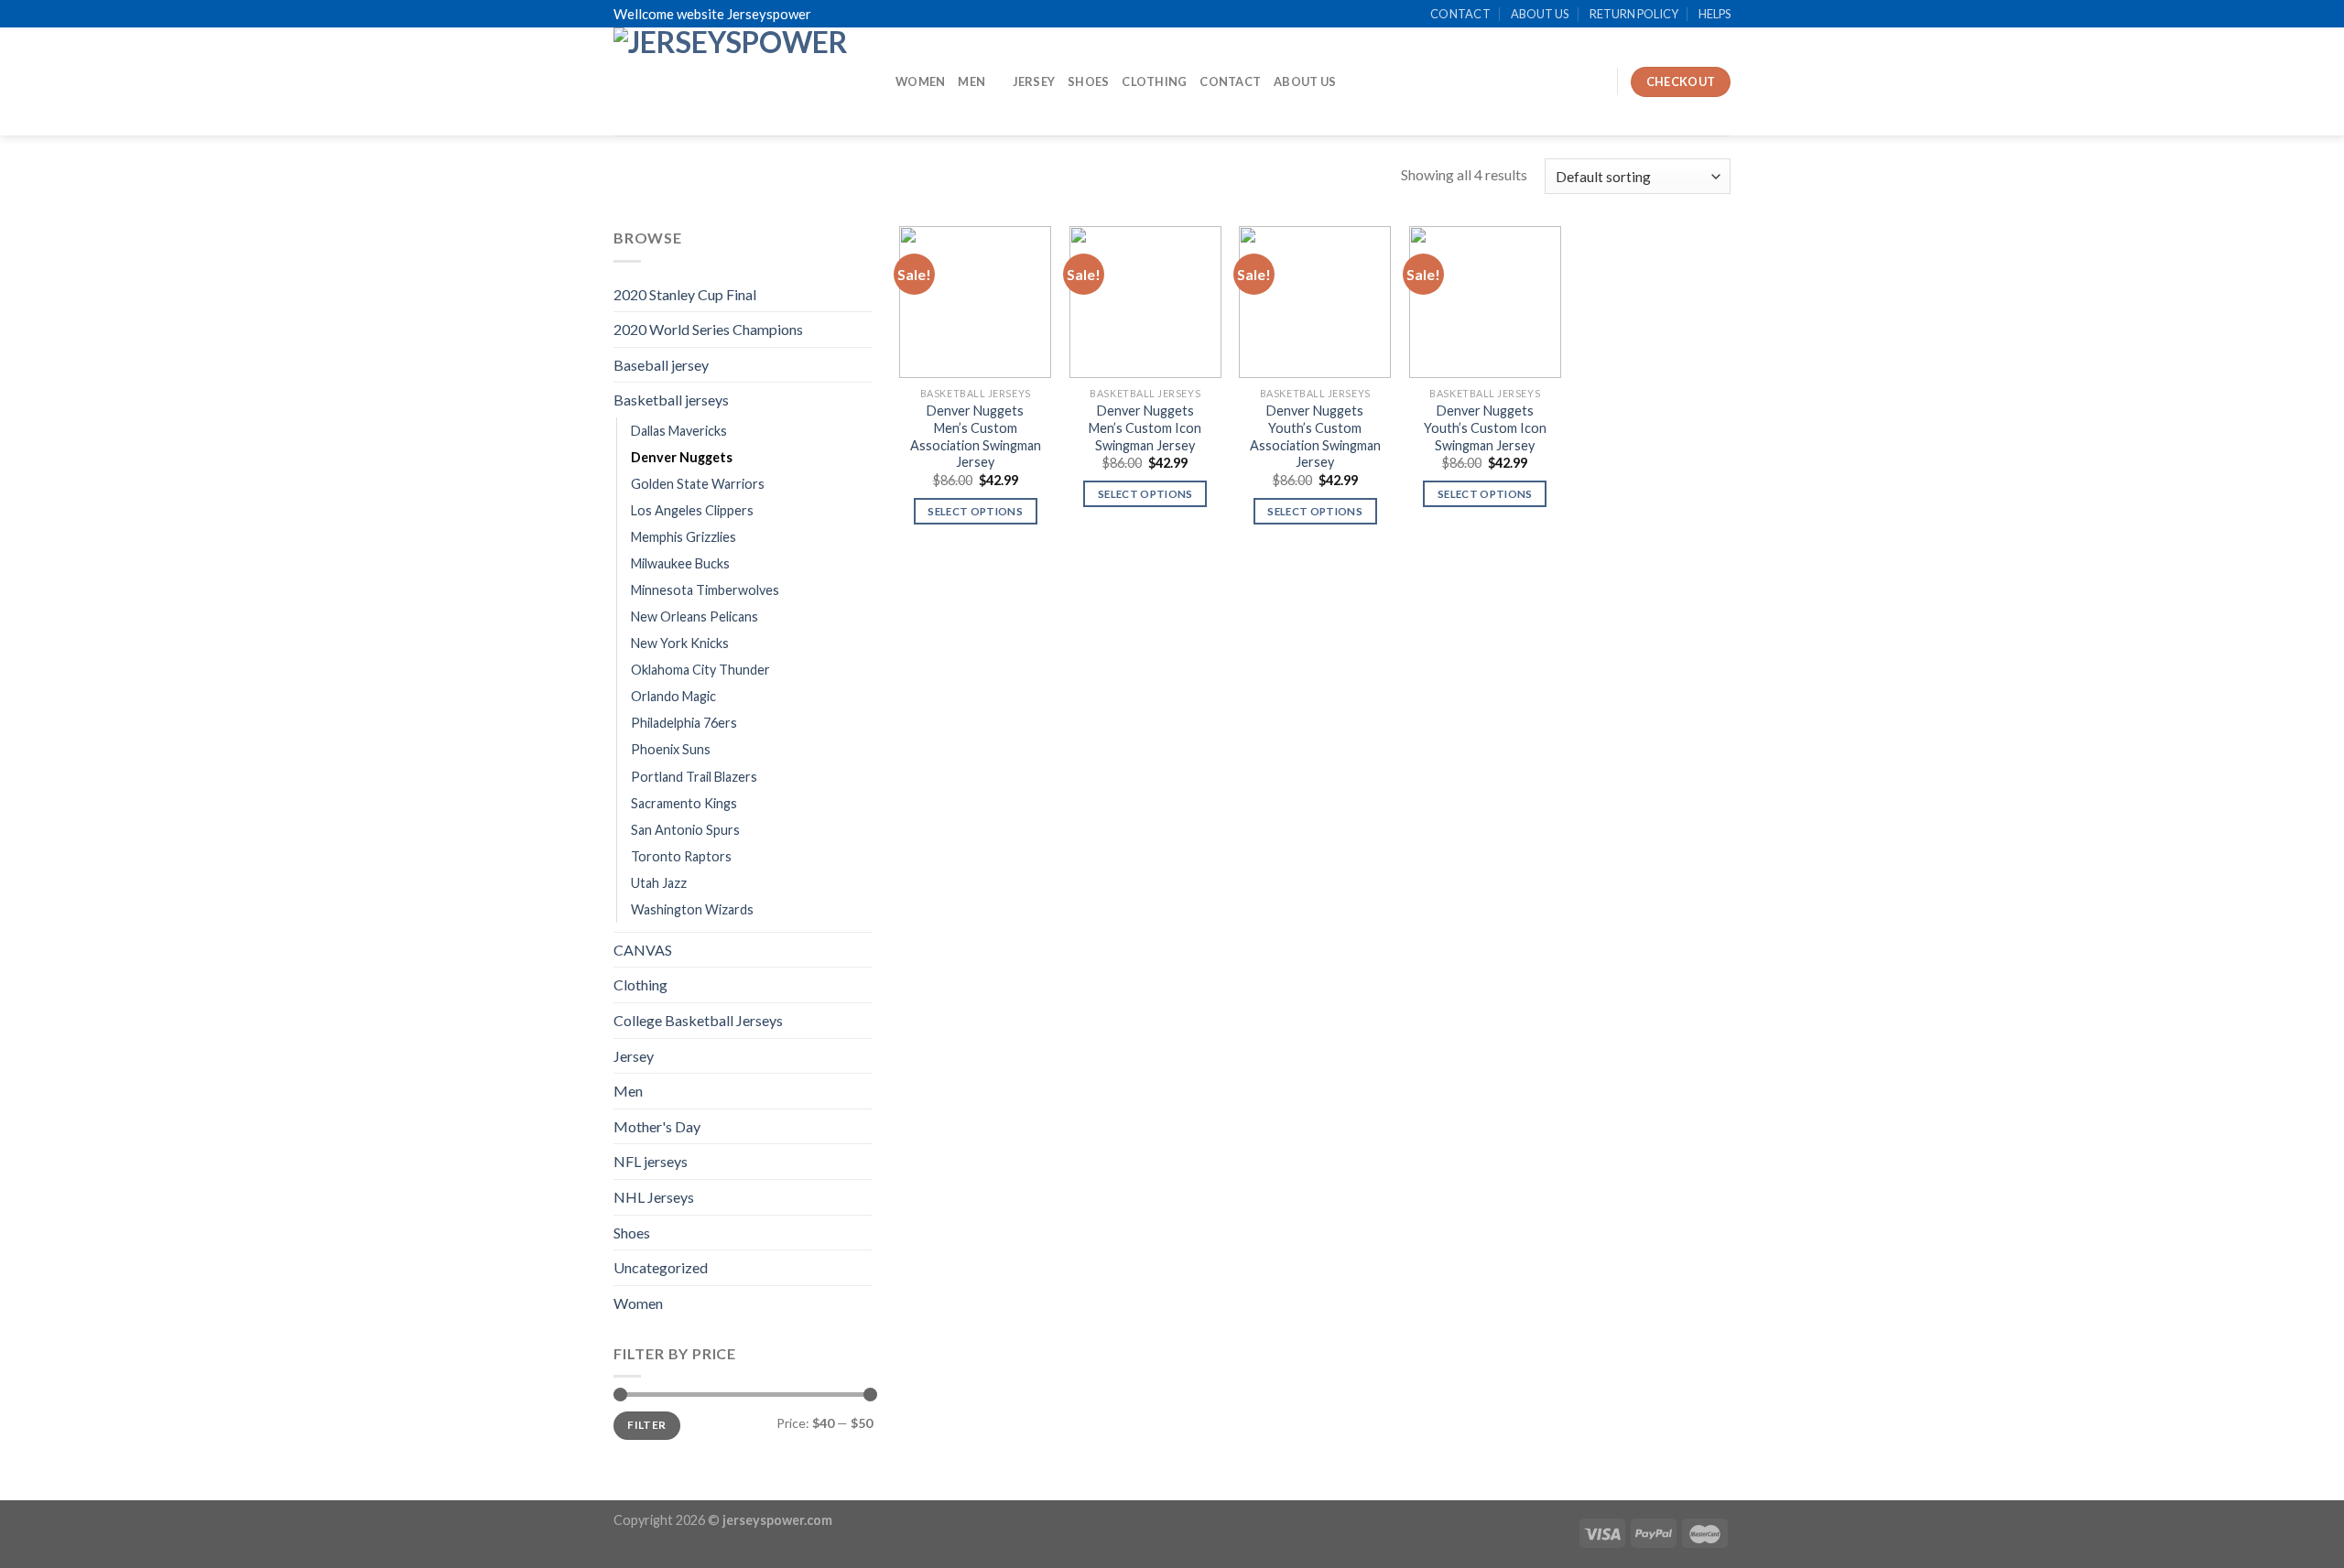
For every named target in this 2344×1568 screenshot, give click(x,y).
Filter (646, 1425)
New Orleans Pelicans (695, 616)
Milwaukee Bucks (680, 563)
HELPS (1715, 14)
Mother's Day (657, 1126)
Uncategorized (661, 1267)
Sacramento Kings (684, 803)
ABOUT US (1540, 14)
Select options (975, 511)
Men (971, 81)
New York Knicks (680, 643)
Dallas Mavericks (679, 431)
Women (920, 81)
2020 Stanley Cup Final (685, 294)
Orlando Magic (673, 696)
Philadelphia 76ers (684, 723)
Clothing (1154, 81)
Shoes (1088, 81)
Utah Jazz (659, 883)
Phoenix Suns (671, 749)
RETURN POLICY (1634, 14)
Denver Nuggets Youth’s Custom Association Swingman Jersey (1315, 436)
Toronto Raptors (681, 856)
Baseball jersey (661, 365)
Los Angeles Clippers (692, 510)
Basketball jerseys (671, 400)
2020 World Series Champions (708, 329)
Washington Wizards (692, 909)
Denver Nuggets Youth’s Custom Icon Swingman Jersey (1485, 427)
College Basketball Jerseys (698, 1020)
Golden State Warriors (698, 484)
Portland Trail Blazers (694, 777)
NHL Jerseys (654, 1197)
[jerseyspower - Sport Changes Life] (741, 81)
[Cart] (1594, 81)
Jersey (1034, 81)
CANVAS (643, 950)
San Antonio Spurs (685, 830)
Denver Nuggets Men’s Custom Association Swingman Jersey (976, 436)
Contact (1230, 81)
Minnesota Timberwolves (705, 590)
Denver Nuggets (682, 457)
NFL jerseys (651, 1161)
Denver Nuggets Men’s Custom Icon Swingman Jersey (1145, 427)
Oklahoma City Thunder (700, 670)
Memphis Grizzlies (684, 537)
